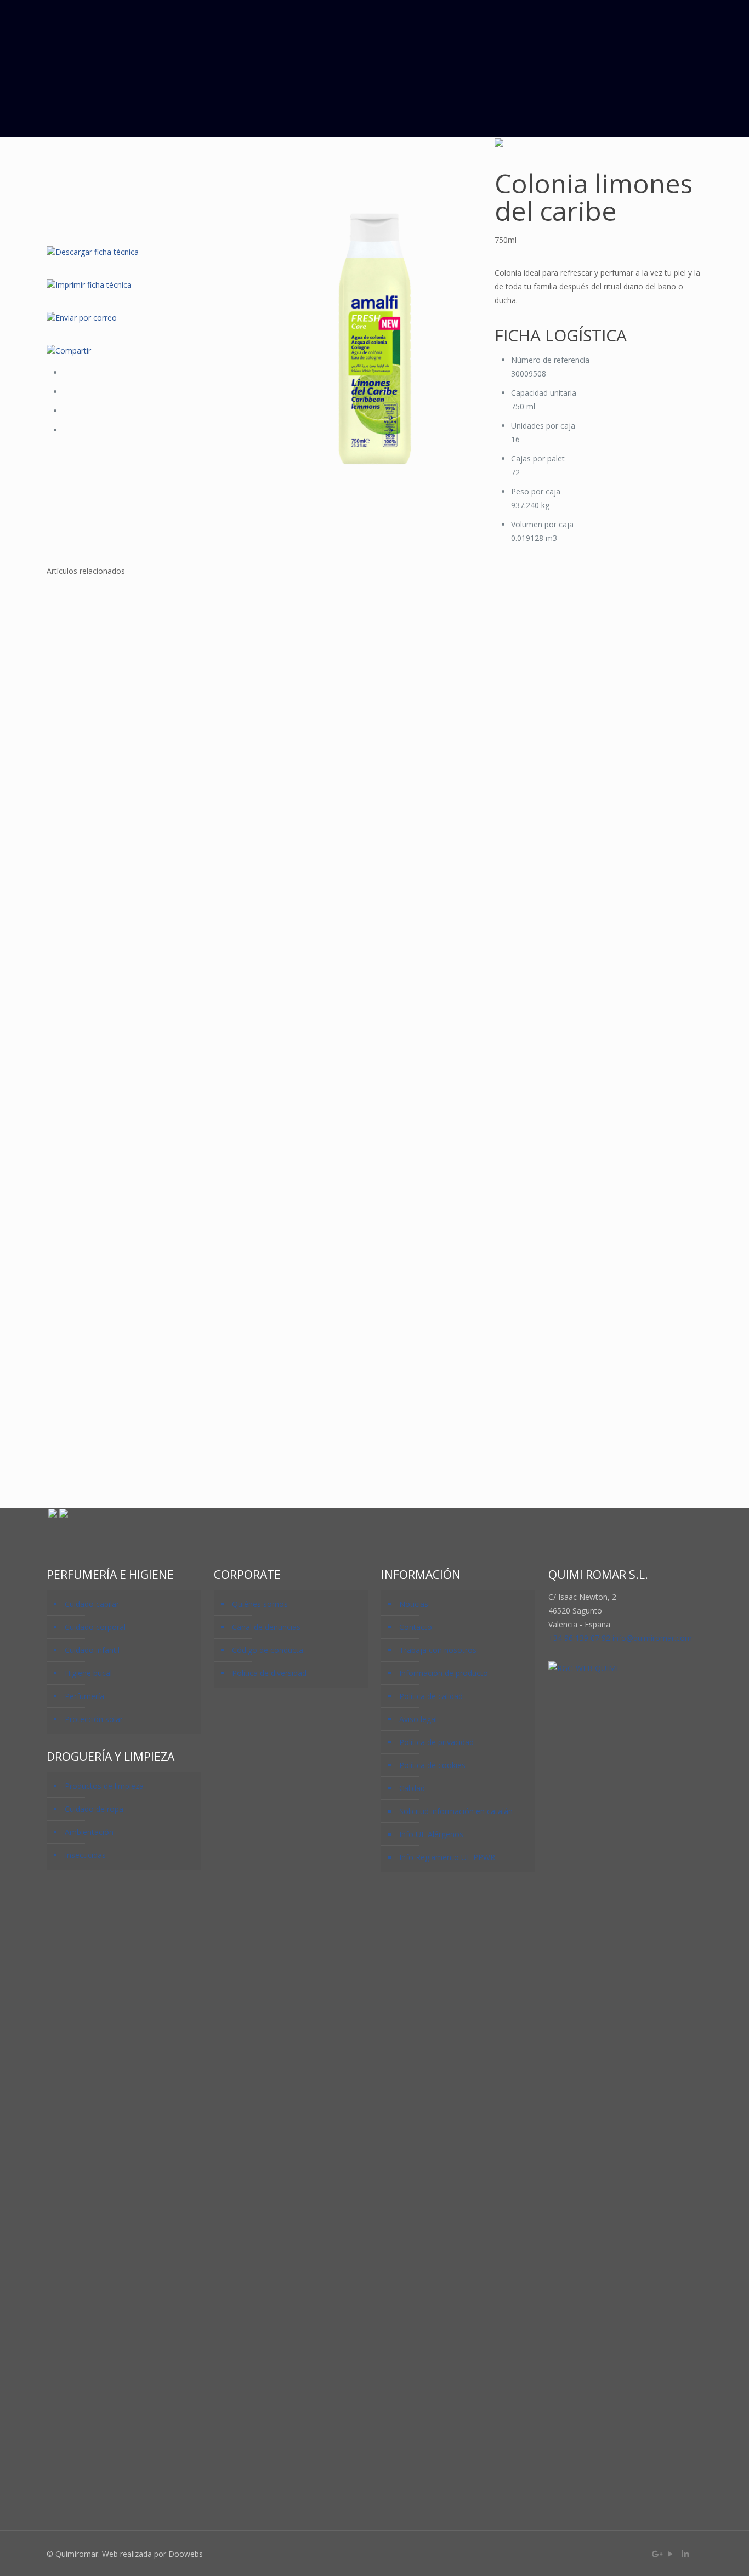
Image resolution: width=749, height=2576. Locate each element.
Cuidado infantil (92, 1650)
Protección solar (94, 1719)
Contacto (416, 1627)
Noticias (414, 1604)
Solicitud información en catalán (456, 1811)
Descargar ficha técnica (97, 252)
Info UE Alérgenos (431, 1834)
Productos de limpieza (104, 1786)
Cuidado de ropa (94, 1809)
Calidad (412, 1788)
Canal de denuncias (266, 1627)
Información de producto (444, 1673)
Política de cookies (432, 1765)
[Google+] (656, 2554)
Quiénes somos (260, 1604)
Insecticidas (85, 1855)
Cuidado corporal (95, 1627)
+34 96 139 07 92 (579, 1638)
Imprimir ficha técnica (93, 285)
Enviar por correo (86, 318)
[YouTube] (671, 2554)
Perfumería (84, 1696)
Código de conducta (268, 1650)
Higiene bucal (88, 1673)
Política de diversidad (269, 1673)
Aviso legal (418, 1719)
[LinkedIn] (686, 2554)
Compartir (73, 351)
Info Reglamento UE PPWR (447, 1857)
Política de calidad (431, 1696)
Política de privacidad (436, 1742)
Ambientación (89, 1832)
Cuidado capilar (92, 1604)
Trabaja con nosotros (438, 1650)
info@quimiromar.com (652, 1638)
